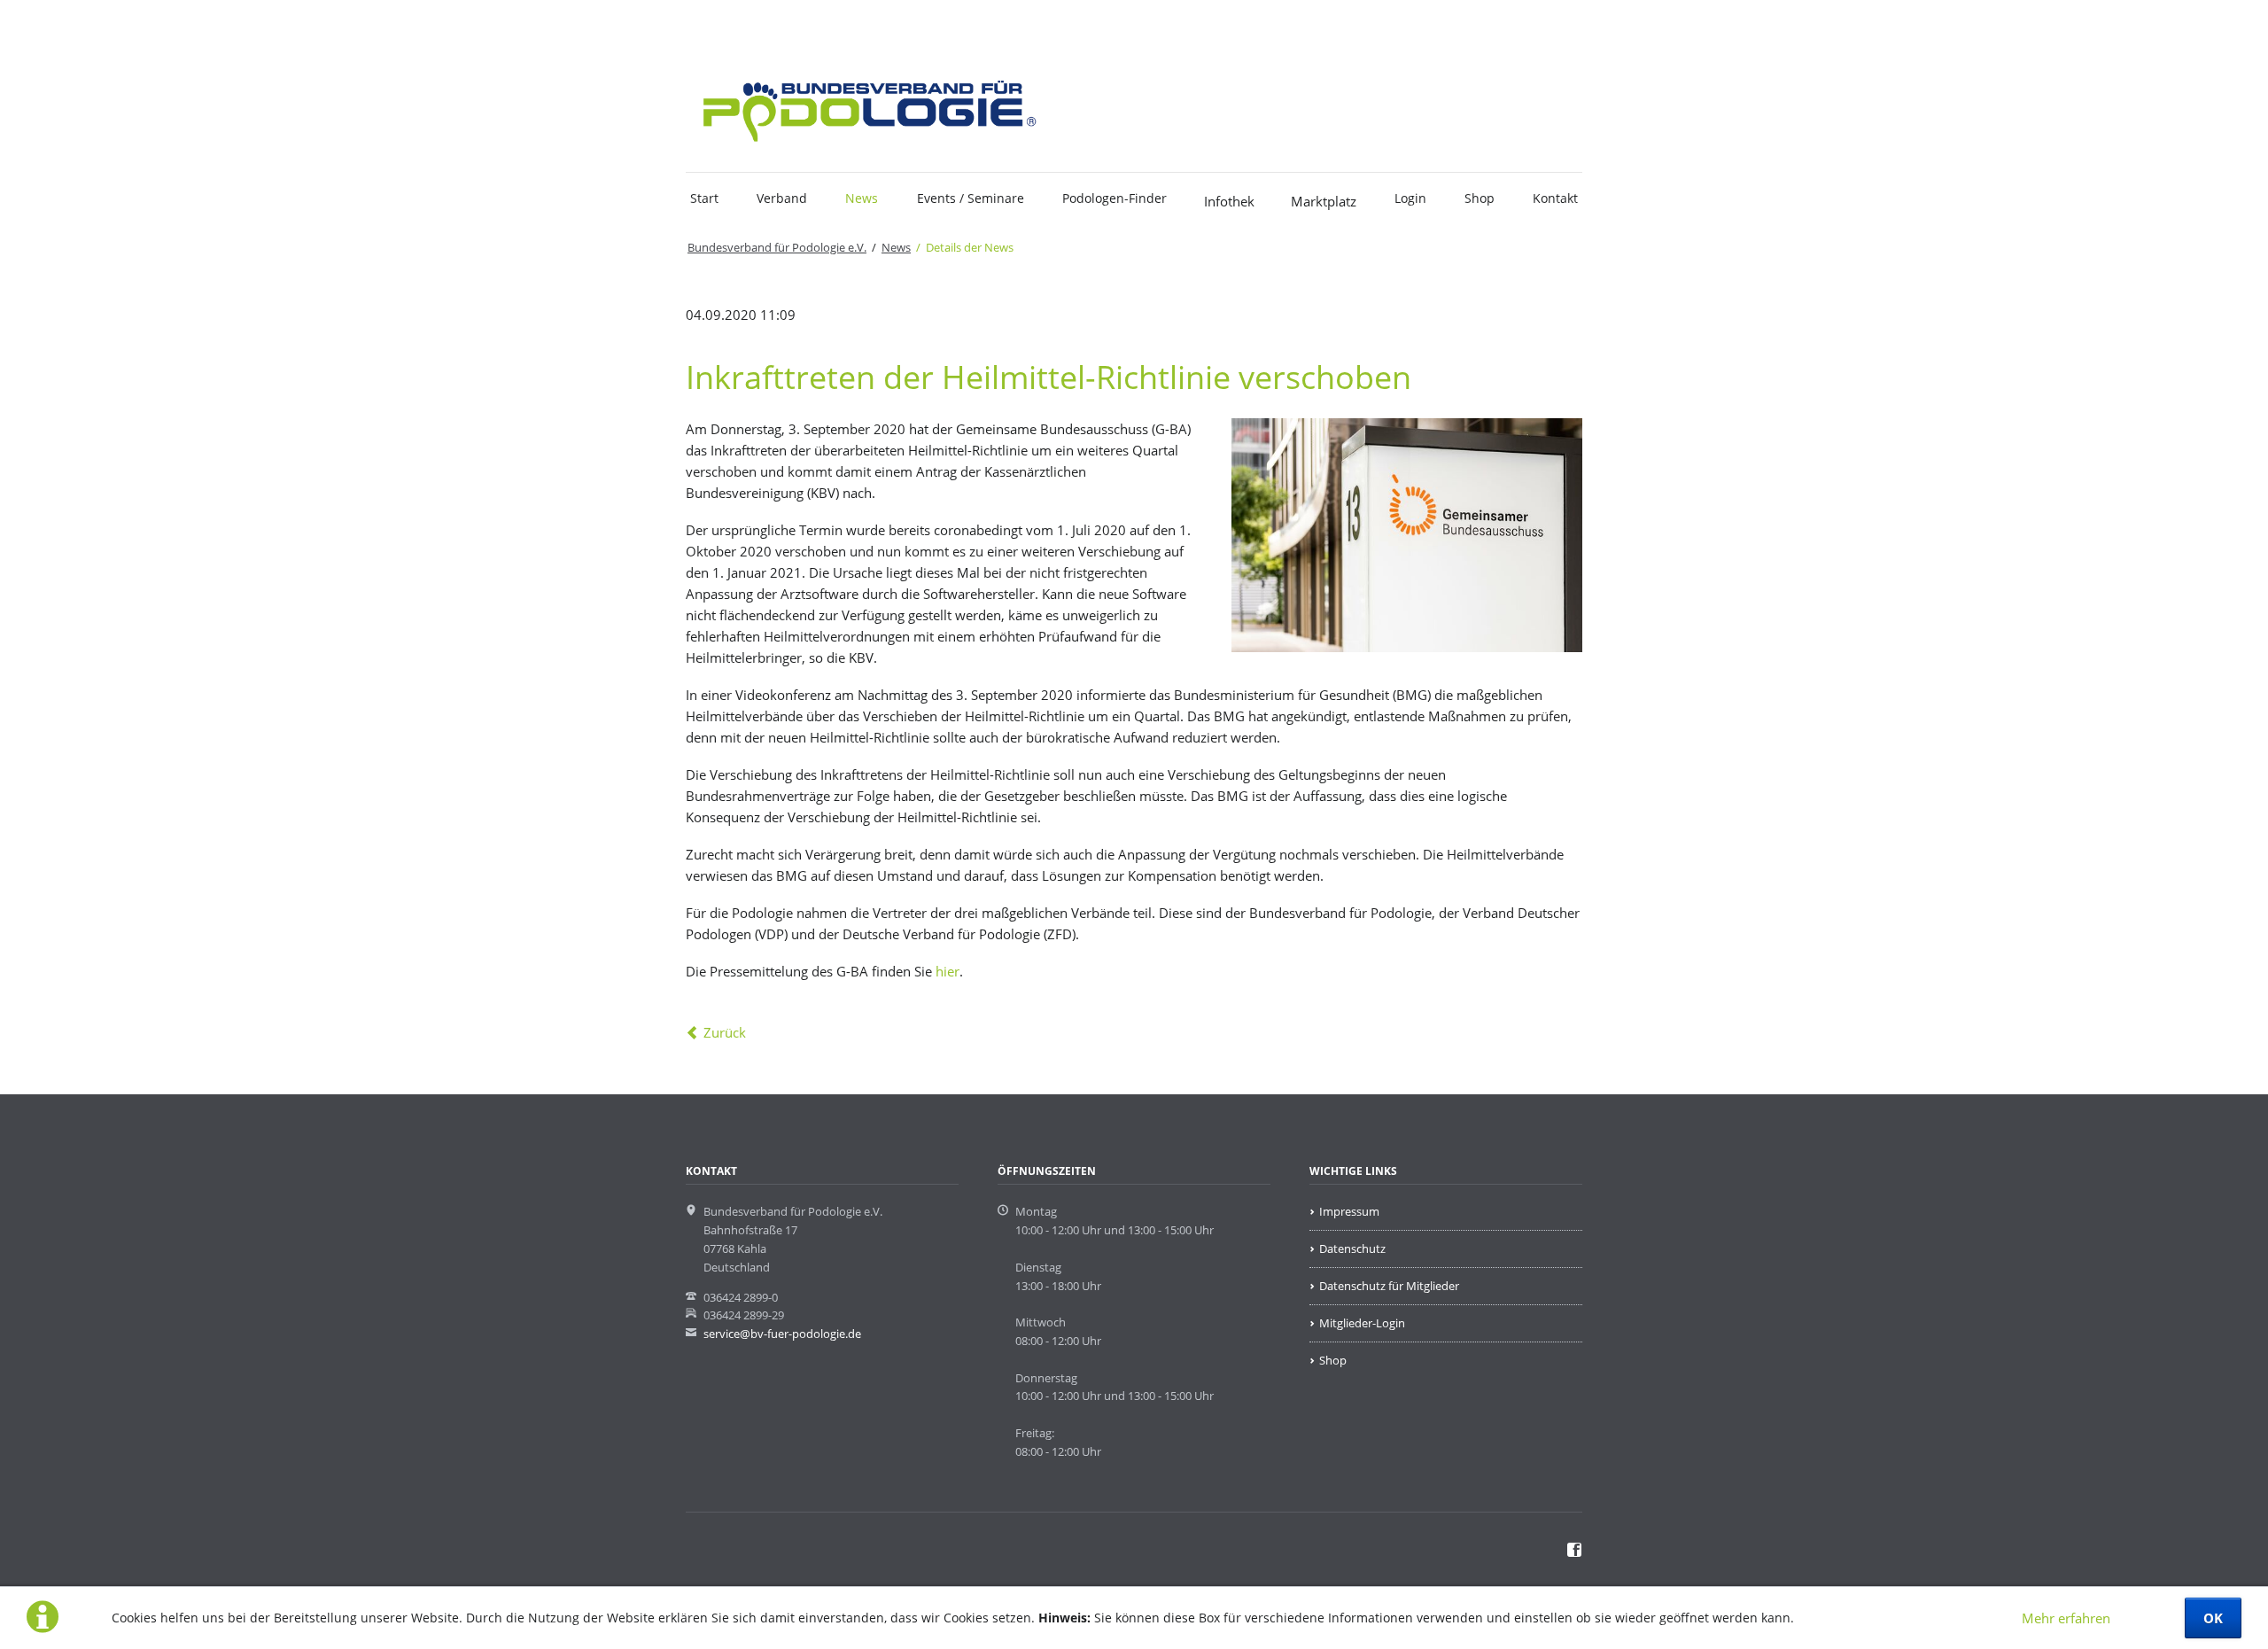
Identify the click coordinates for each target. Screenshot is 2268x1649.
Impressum (1349, 1211)
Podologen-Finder (1115, 198)
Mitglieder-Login (1362, 1323)
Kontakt (1555, 198)
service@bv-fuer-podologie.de (782, 1334)
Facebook (734, 24)
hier (948, 971)
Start (704, 198)
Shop (1480, 198)
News (862, 198)
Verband (782, 198)
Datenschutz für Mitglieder (1389, 1286)
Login (1410, 198)
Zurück (725, 1032)
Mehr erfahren (2066, 1618)
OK (2213, 1618)
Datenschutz (1352, 1248)
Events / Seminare (971, 198)
